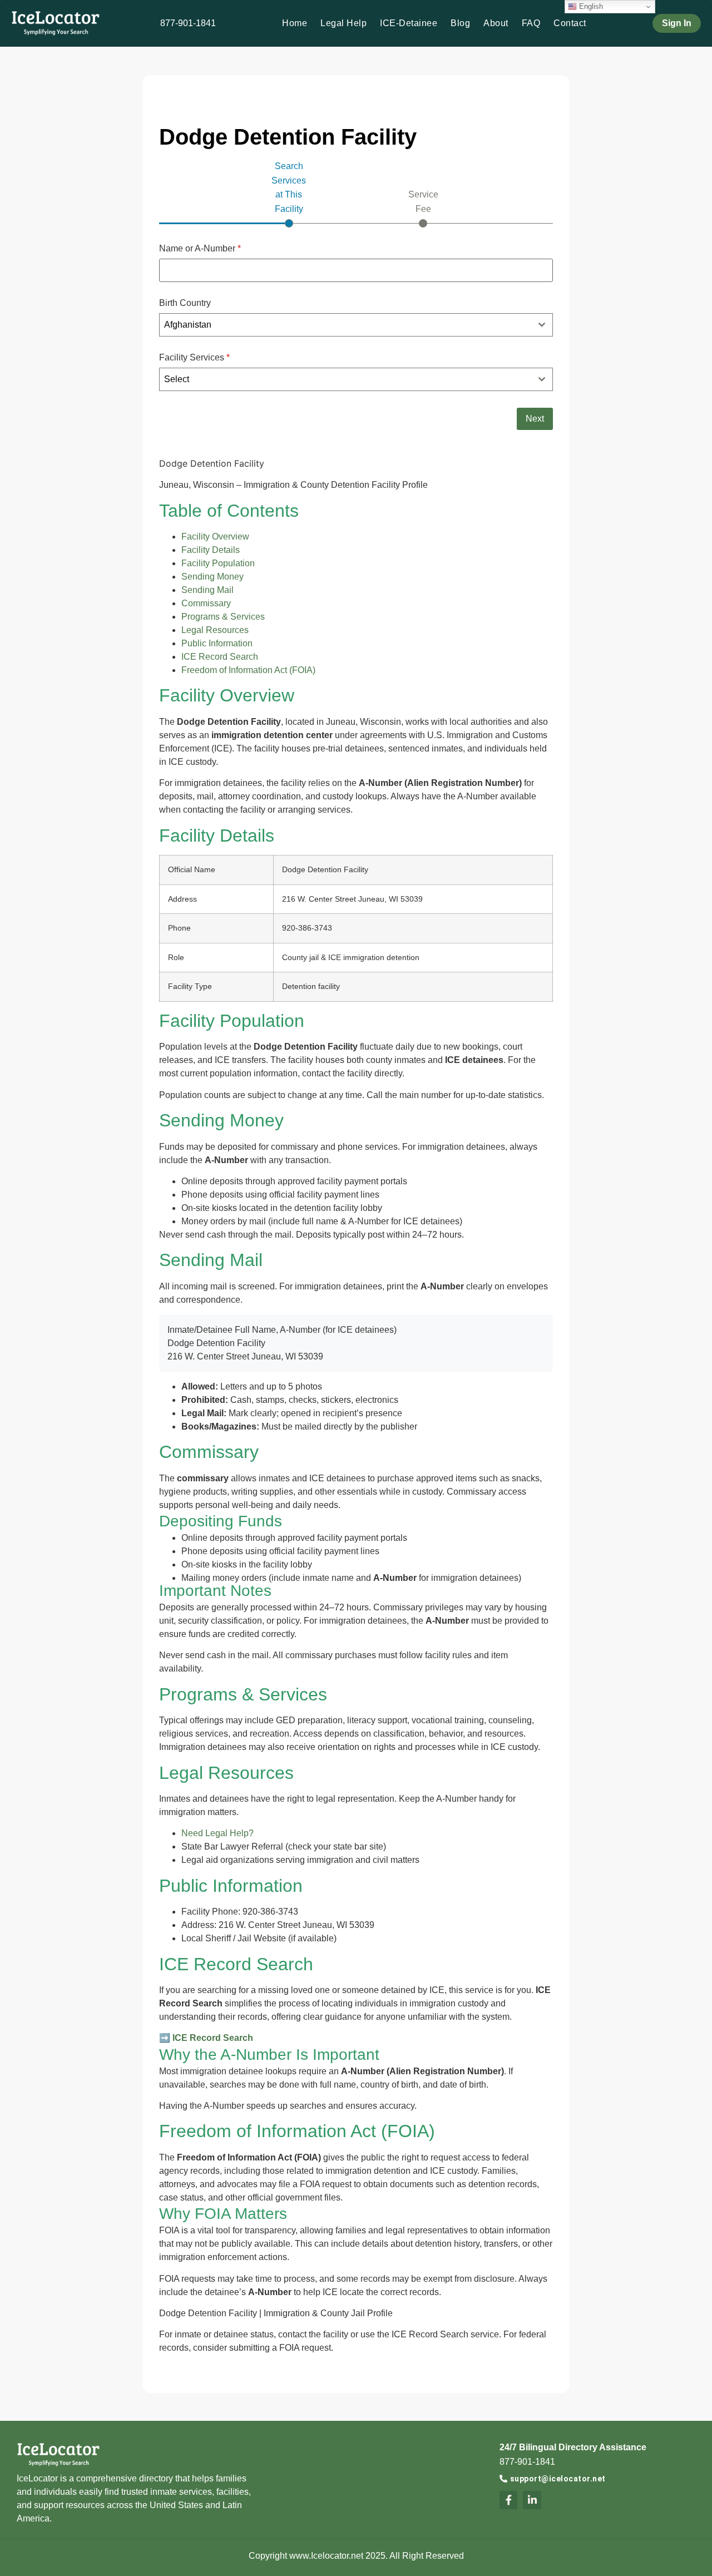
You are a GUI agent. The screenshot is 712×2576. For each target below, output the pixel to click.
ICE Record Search (220, 657)
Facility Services (194, 358)
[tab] (289, 193)
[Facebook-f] (508, 2500)
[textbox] (346, 379)
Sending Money (212, 577)
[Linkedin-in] (532, 2500)
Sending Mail (207, 590)
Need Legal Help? (217, 1833)
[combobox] (356, 325)
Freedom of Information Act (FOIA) (248, 670)
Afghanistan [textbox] (188, 325)
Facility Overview (215, 537)
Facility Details (211, 550)
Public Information (217, 643)
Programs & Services (223, 617)
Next (535, 419)
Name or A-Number (200, 249)
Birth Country (185, 303)
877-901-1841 (188, 23)
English (590, 6)
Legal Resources (215, 630)
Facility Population (218, 563)
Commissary (206, 603)
